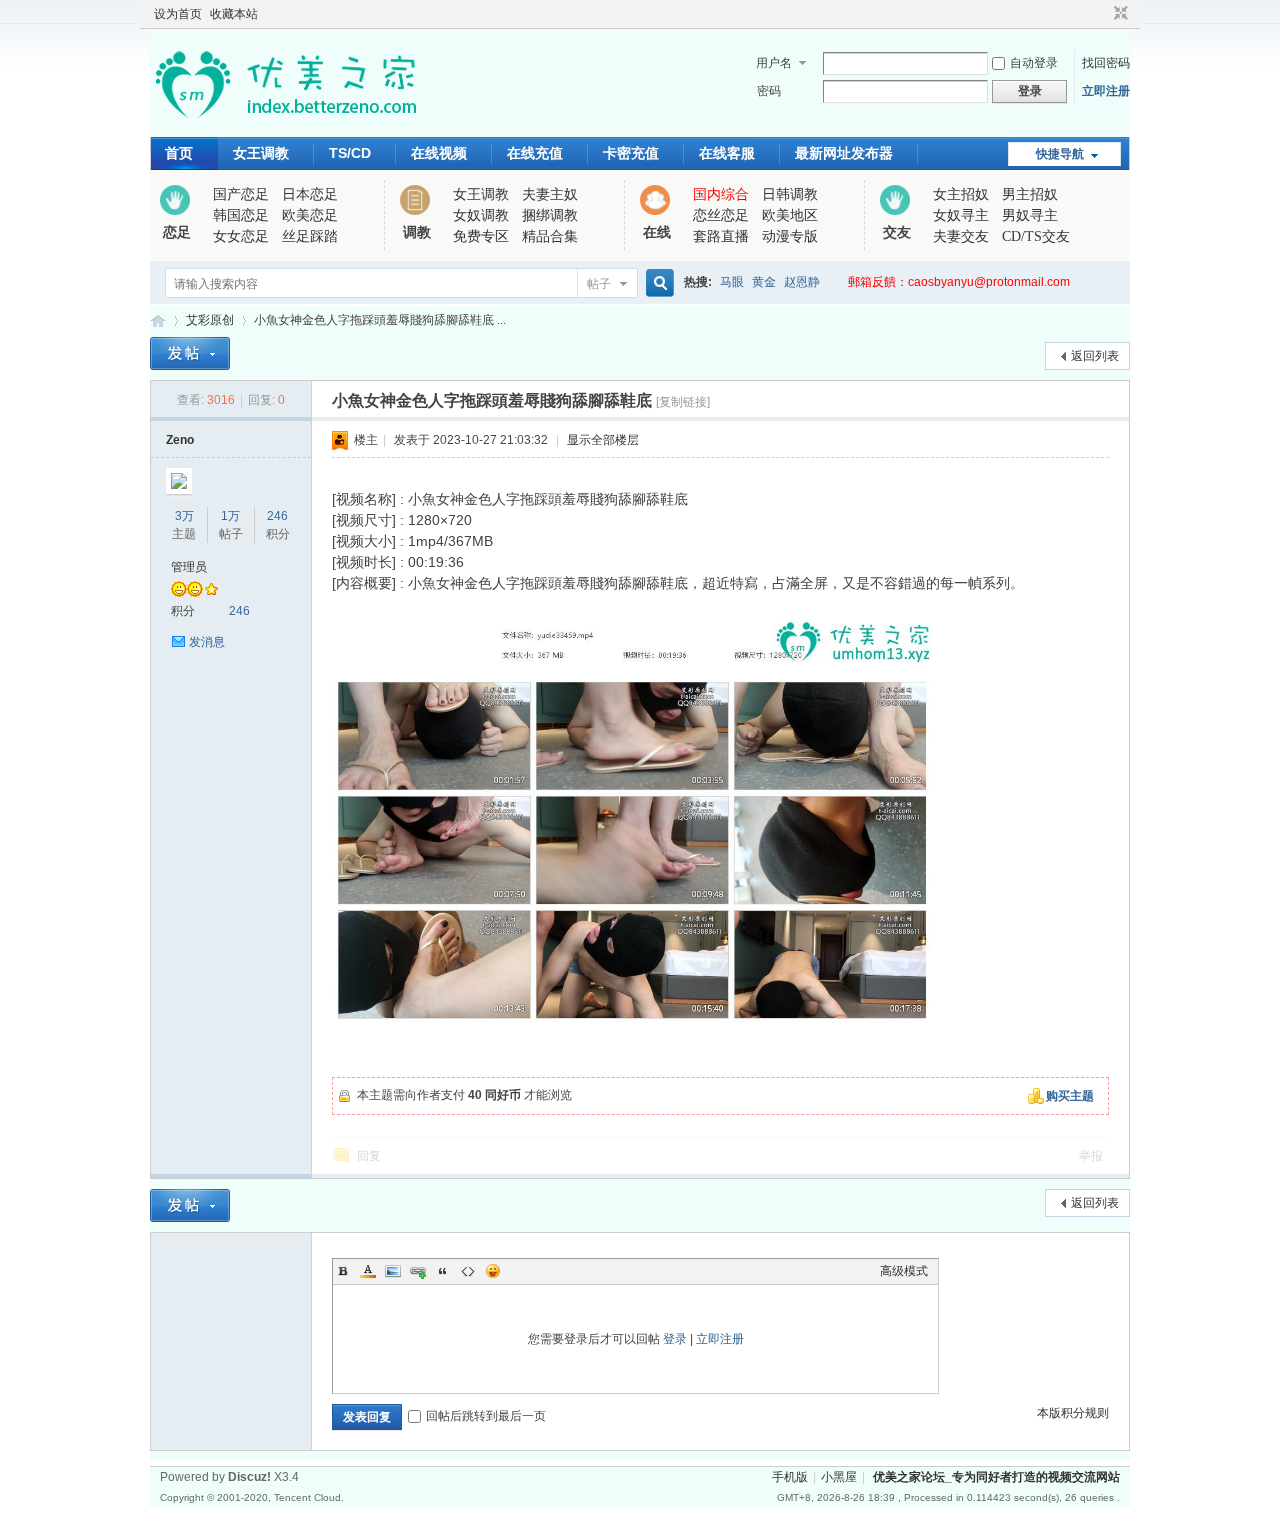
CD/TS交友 (1036, 236)
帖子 (599, 284)
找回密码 (1106, 63)
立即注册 (1106, 91)
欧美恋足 (310, 215)
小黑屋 (839, 1477)
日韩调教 (790, 194)
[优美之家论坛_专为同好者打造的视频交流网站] (285, 125)
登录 (675, 1339)
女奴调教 (481, 215)
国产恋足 (241, 194)
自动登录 (1034, 63)
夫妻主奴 (550, 194)
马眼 (732, 282)
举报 (1091, 1156)
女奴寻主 (961, 215)
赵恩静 (802, 282)
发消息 (207, 642)
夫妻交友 (961, 236)
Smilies (493, 1271)
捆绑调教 (550, 215)
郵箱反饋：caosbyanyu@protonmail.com (959, 282)
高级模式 (904, 1271)
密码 (769, 91)
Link (418, 1271)
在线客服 (727, 153)
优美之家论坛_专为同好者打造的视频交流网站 (158, 320)
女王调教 (261, 153)
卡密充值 (631, 153)
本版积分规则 (1073, 1413)
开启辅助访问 (1102, 14)
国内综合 (721, 194)
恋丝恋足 (721, 215)
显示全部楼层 (603, 440)
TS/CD (350, 153)
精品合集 (550, 236)
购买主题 (1070, 1096)
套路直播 (721, 236)
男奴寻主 (1030, 215)
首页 (179, 153)
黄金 (764, 282)
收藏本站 (234, 14)
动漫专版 (790, 236)
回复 (369, 1156)
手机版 (790, 1477)
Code (468, 1271)
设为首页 (178, 14)
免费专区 (481, 236)
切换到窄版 (1118, 14)
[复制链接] (683, 402)
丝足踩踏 (310, 236)
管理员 (189, 567)
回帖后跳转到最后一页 (486, 1416)
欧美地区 (790, 215)
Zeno (180, 440)
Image (393, 1271)
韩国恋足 (241, 215)
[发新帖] (190, 353)
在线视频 (439, 153)
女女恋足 (241, 236)
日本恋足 (310, 194)
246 (277, 516)
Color (368, 1271)
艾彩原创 (210, 320)
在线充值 (535, 153)
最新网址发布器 (844, 153)
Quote (443, 1271)
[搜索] (657, 283)
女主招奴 (961, 194)
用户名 (774, 63)
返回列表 (1095, 356)
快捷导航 (1060, 154)
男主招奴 (1030, 194)
